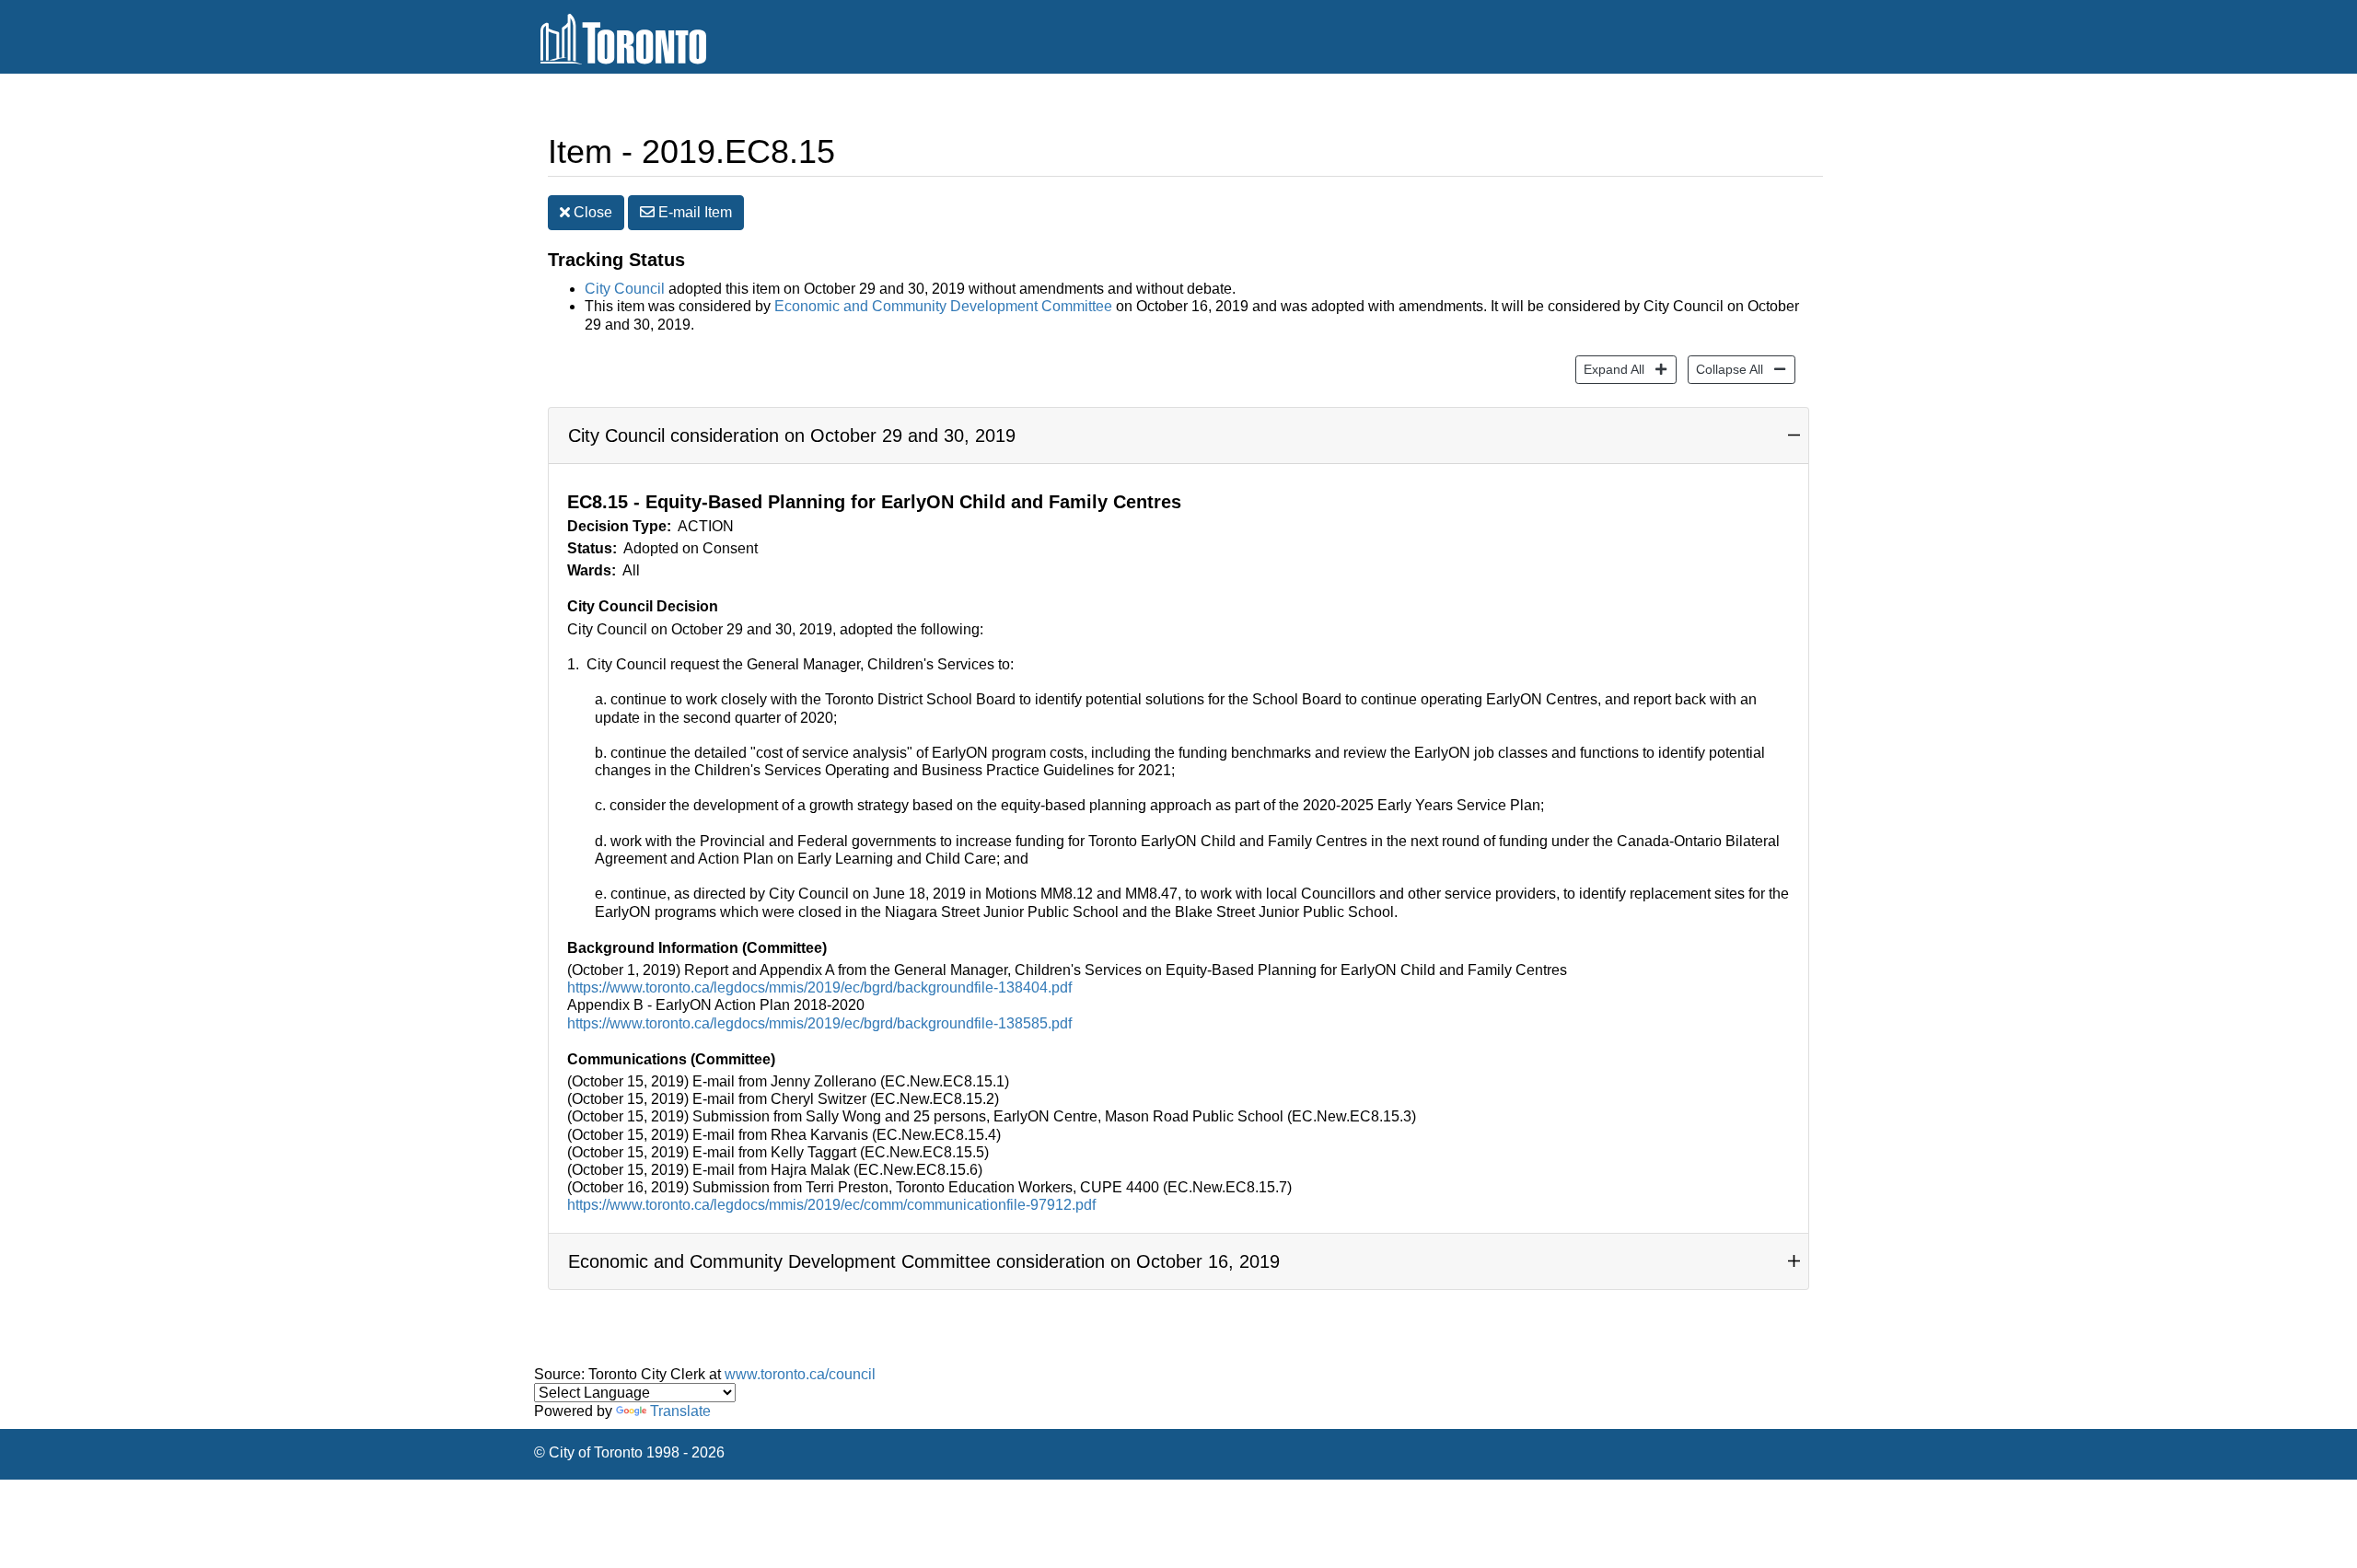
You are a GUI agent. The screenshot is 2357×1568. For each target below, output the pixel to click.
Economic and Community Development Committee (945, 306)
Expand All (1610, 369)
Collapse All (1725, 369)
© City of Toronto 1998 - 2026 (629, 1452)
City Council (625, 289)
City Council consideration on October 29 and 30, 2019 (792, 436)
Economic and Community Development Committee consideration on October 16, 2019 (924, 1261)
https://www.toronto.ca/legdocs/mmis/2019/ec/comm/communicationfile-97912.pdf (831, 1205)
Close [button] (591, 212)
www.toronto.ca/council (800, 1374)
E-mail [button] (693, 212)
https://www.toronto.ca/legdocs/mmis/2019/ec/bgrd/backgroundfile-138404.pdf (819, 987)
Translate (680, 1411)
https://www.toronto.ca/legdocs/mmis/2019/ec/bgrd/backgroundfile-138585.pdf (819, 1023)
